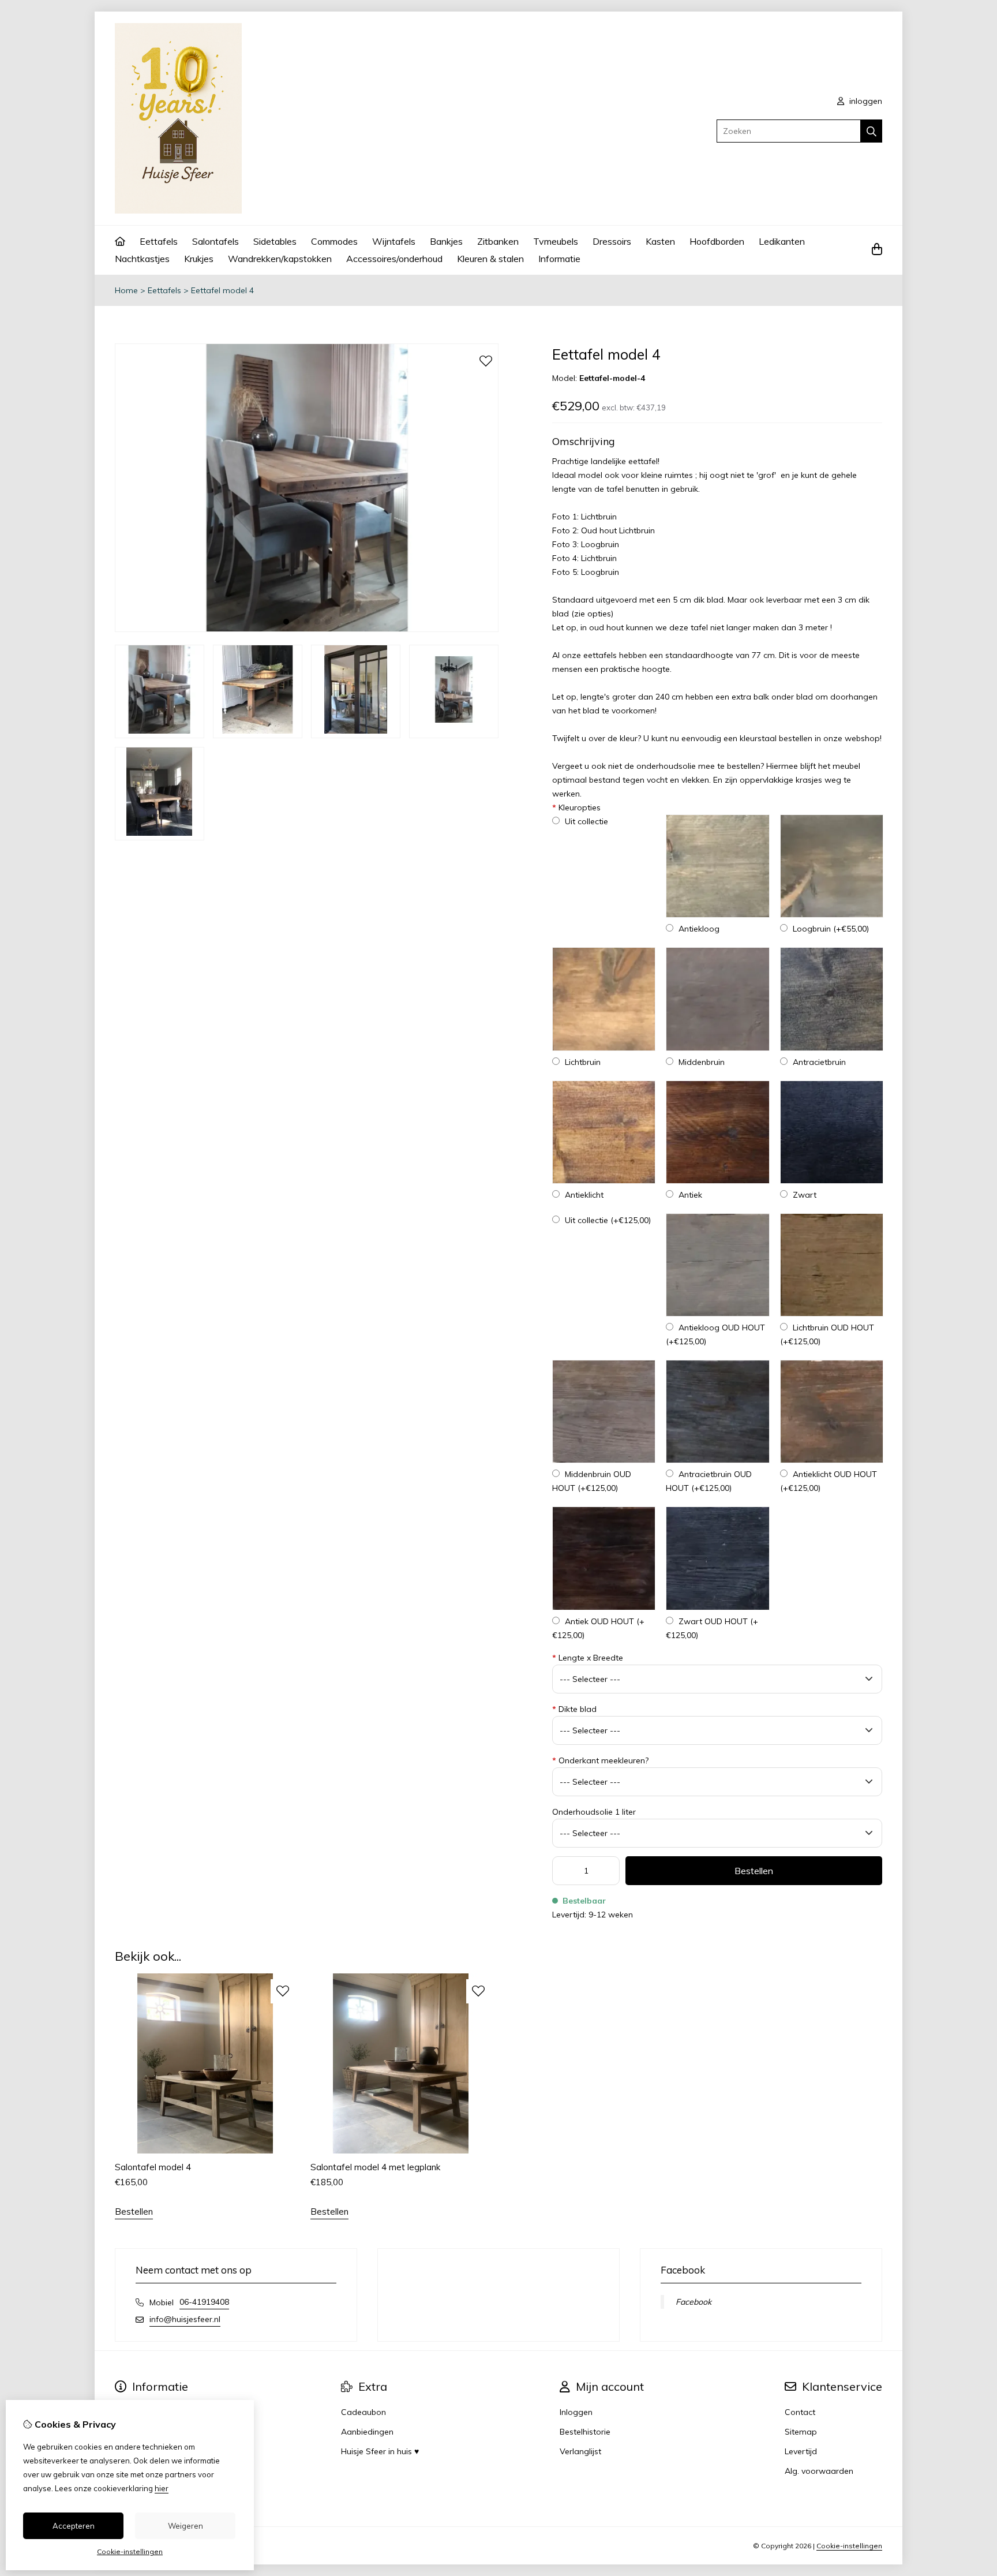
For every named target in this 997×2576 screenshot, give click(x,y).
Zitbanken (498, 241)
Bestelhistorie (585, 2432)
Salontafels (215, 241)
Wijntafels (394, 241)
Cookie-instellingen (849, 2546)
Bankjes (446, 241)
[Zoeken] (872, 131)
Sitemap (801, 2432)
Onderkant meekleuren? (600, 1760)
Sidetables (275, 241)
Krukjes (199, 259)
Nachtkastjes (142, 259)
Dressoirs (612, 241)
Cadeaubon (363, 2412)
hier (162, 2488)
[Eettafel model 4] (307, 629)
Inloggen (576, 2412)
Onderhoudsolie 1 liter (594, 1812)
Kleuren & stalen (490, 259)
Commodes (334, 241)
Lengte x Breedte (588, 1658)
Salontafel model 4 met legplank (375, 2167)
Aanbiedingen (367, 2432)
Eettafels (159, 241)
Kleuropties (576, 807)
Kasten (660, 241)
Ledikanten (782, 241)
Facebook (694, 2302)
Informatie (559, 259)
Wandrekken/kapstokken (280, 259)
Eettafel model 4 (222, 290)
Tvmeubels (556, 241)
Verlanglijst (580, 2451)
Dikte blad (574, 1709)
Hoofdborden (717, 241)
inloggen (865, 101)
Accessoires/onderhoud (394, 259)
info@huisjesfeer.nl (185, 2319)
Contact (800, 2412)
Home (126, 290)
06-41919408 (204, 2302)
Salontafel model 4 (153, 2167)
